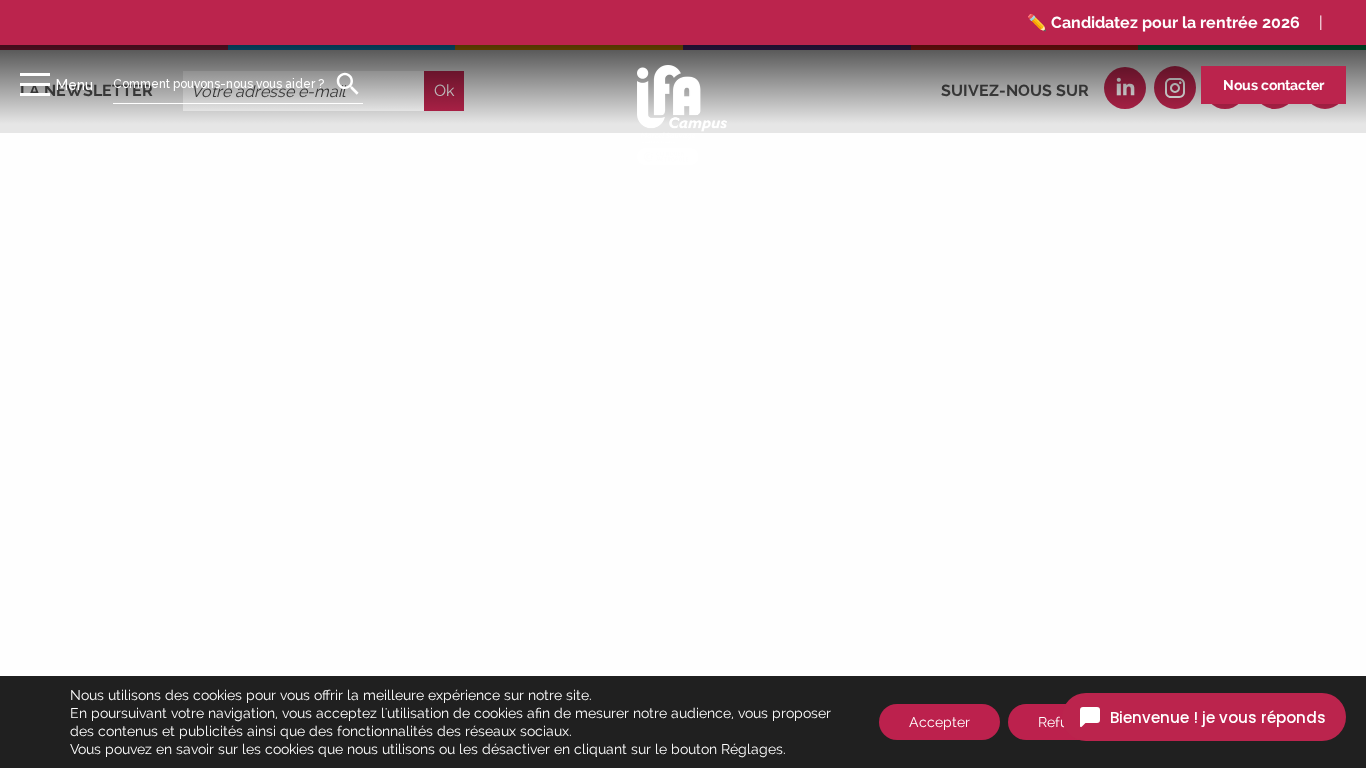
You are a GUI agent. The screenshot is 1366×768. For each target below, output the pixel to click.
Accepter (939, 722)
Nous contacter (1273, 85)
